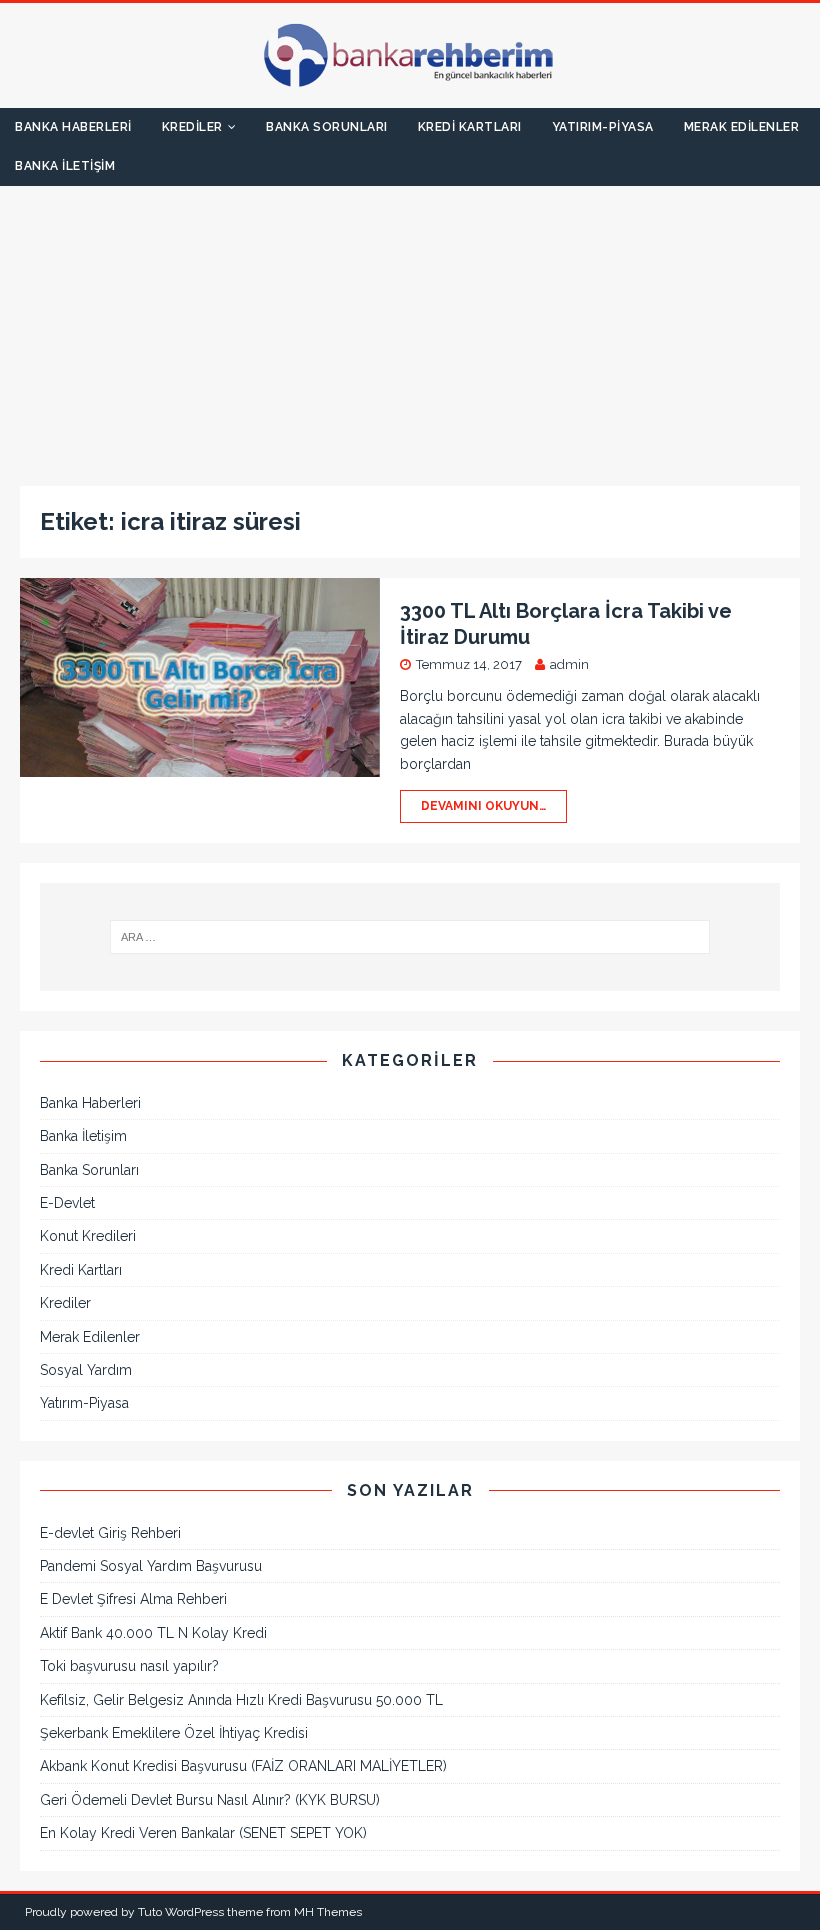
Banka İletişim (65, 166)
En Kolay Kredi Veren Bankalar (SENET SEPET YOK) (203, 1833)
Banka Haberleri (73, 127)
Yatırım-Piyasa (603, 127)
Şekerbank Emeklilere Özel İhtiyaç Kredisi (174, 1733)
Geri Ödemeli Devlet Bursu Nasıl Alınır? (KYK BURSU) (210, 1800)
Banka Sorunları (327, 127)
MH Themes (328, 1912)
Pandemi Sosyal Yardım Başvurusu (151, 1566)
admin (569, 664)
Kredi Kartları (470, 127)
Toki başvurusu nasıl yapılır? (129, 1666)
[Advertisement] (410, 326)
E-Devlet (67, 1203)
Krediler (192, 127)
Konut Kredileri (88, 1236)
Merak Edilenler (742, 127)
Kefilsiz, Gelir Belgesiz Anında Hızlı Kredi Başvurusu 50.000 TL (241, 1700)
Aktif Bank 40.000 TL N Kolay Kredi (153, 1633)
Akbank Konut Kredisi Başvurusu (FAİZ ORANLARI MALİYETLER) (243, 1766)
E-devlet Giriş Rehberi (110, 1533)
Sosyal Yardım (86, 1370)
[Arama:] (410, 937)
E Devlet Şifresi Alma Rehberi (133, 1599)
